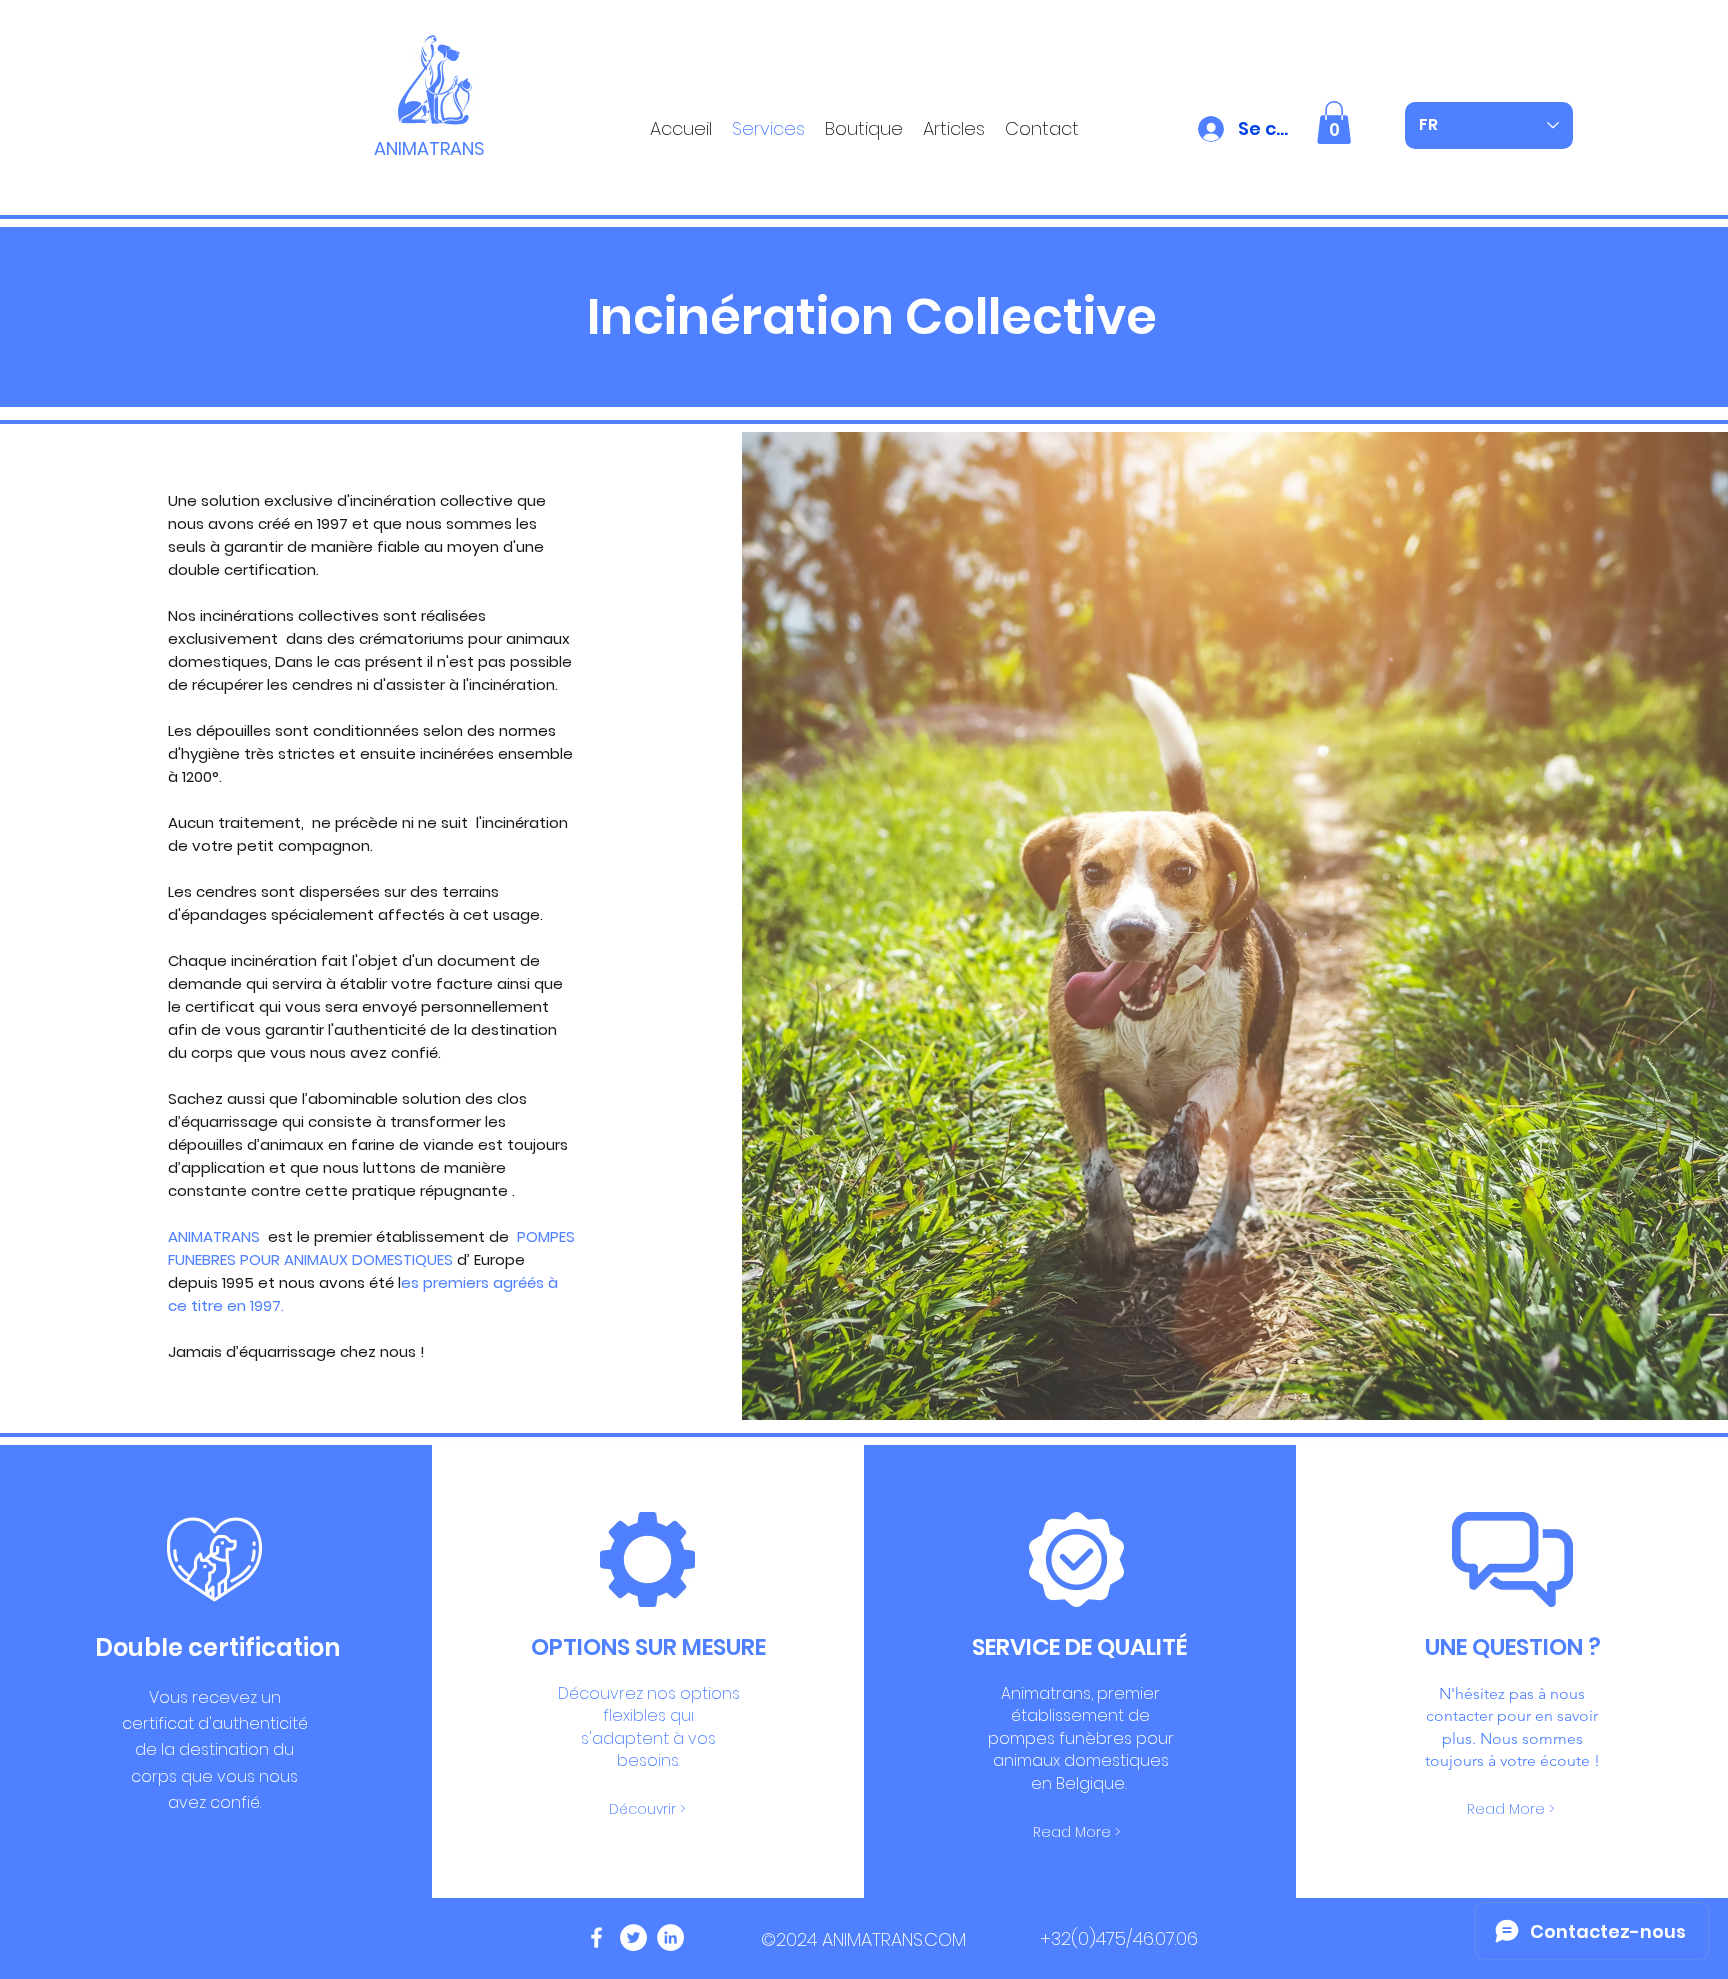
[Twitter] (633, 1937)
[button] (1334, 122)
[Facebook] (596, 1937)
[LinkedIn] (670, 1937)
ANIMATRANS (429, 148)
